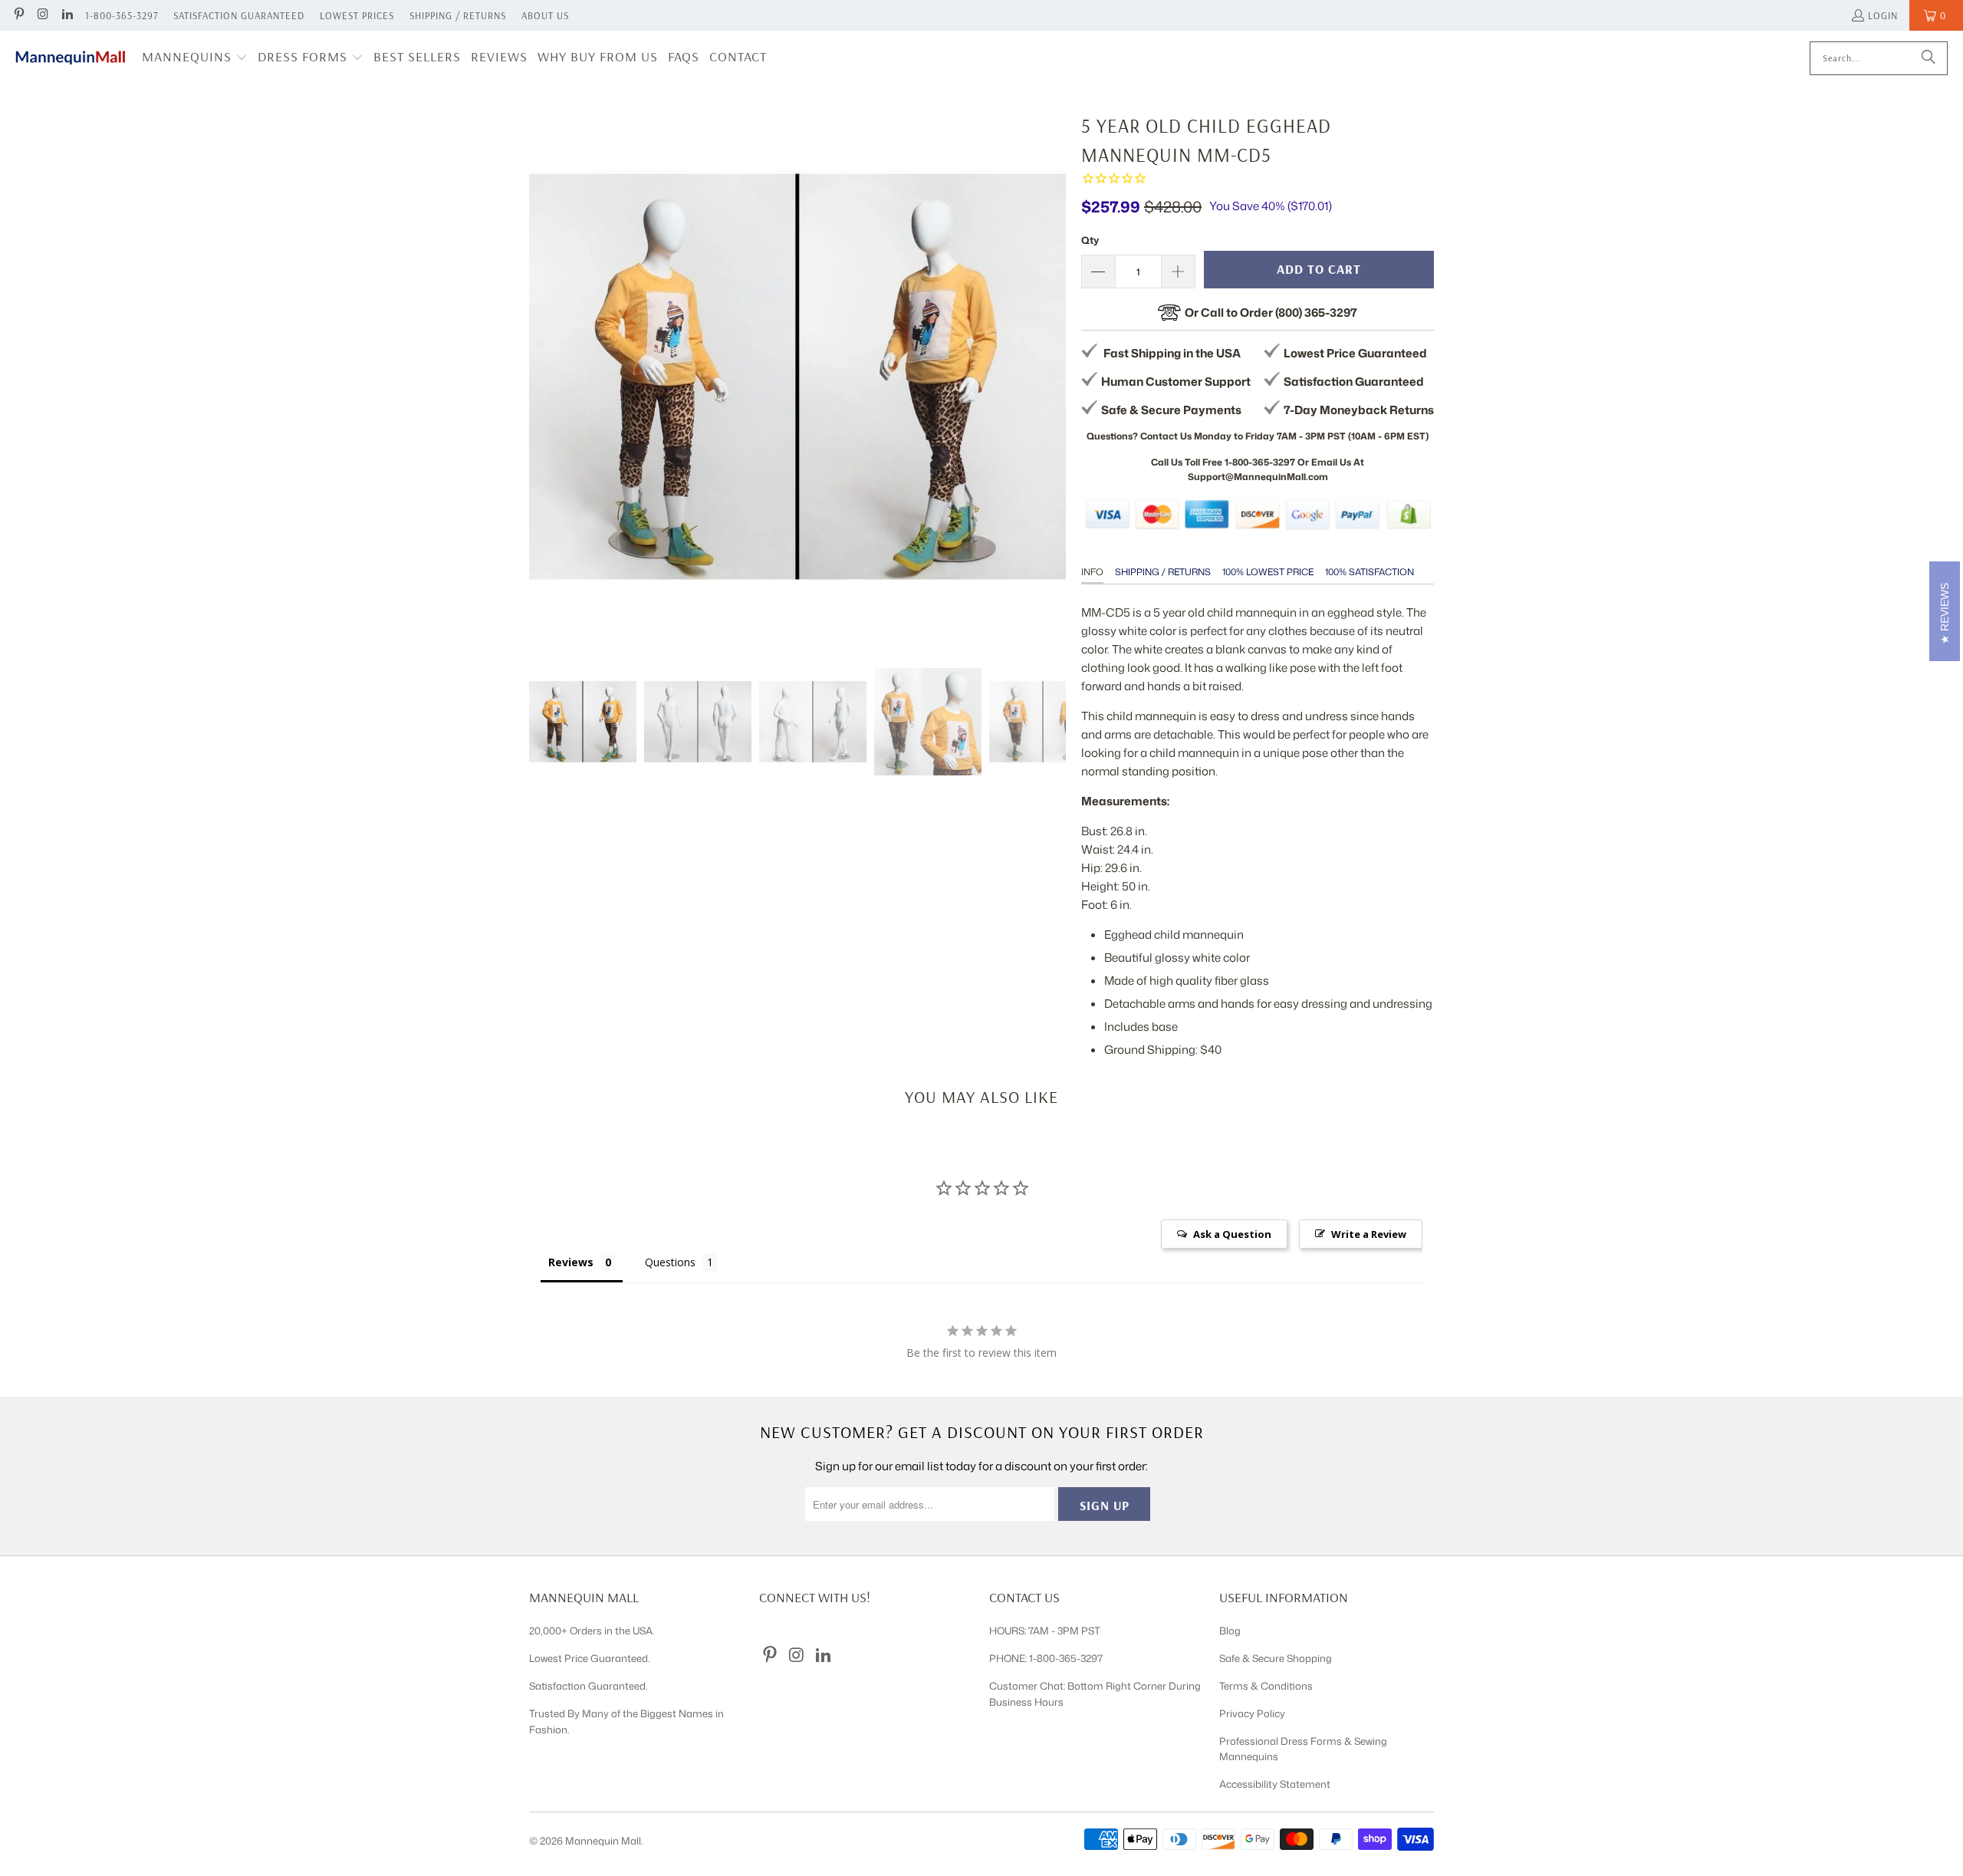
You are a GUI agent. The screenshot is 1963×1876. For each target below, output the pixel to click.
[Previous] (541, 377)
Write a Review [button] (1369, 1234)
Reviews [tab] (571, 1262)
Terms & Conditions (1266, 1686)
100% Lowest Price (1268, 572)
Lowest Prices (357, 15)
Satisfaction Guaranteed (239, 15)
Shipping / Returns (458, 15)
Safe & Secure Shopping (1276, 1658)
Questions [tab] (670, 1262)
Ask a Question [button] (1232, 1234)
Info (1092, 572)
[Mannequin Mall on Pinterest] (18, 15)
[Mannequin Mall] (71, 58)
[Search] (1928, 58)
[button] (195, 58)
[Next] (1054, 377)
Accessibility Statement (1275, 1784)
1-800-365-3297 (122, 15)
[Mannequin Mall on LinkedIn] (67, 15)
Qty (1090, 240)
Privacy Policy (1252, 1713)
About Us (545, 15)
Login (1883, 15)
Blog (1230, 1631)
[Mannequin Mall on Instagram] (42, 15)
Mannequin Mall (603, 1841)
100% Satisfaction (1369, 572)
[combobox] (1879, 58)
